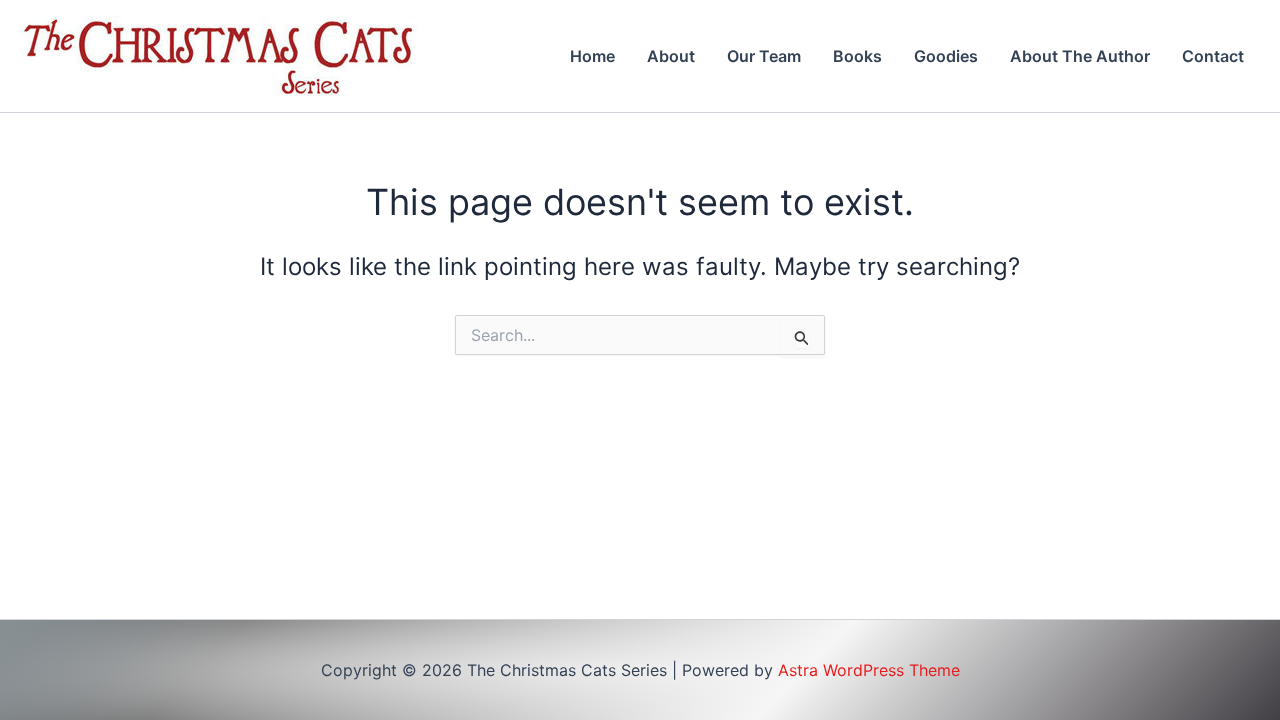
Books (857, 56)
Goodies (946, 56)
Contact (1213, 56)
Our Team (764, 56)
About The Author (1080, 56)
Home (592, 56)
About (671, 56)
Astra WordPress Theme (869, 670)
